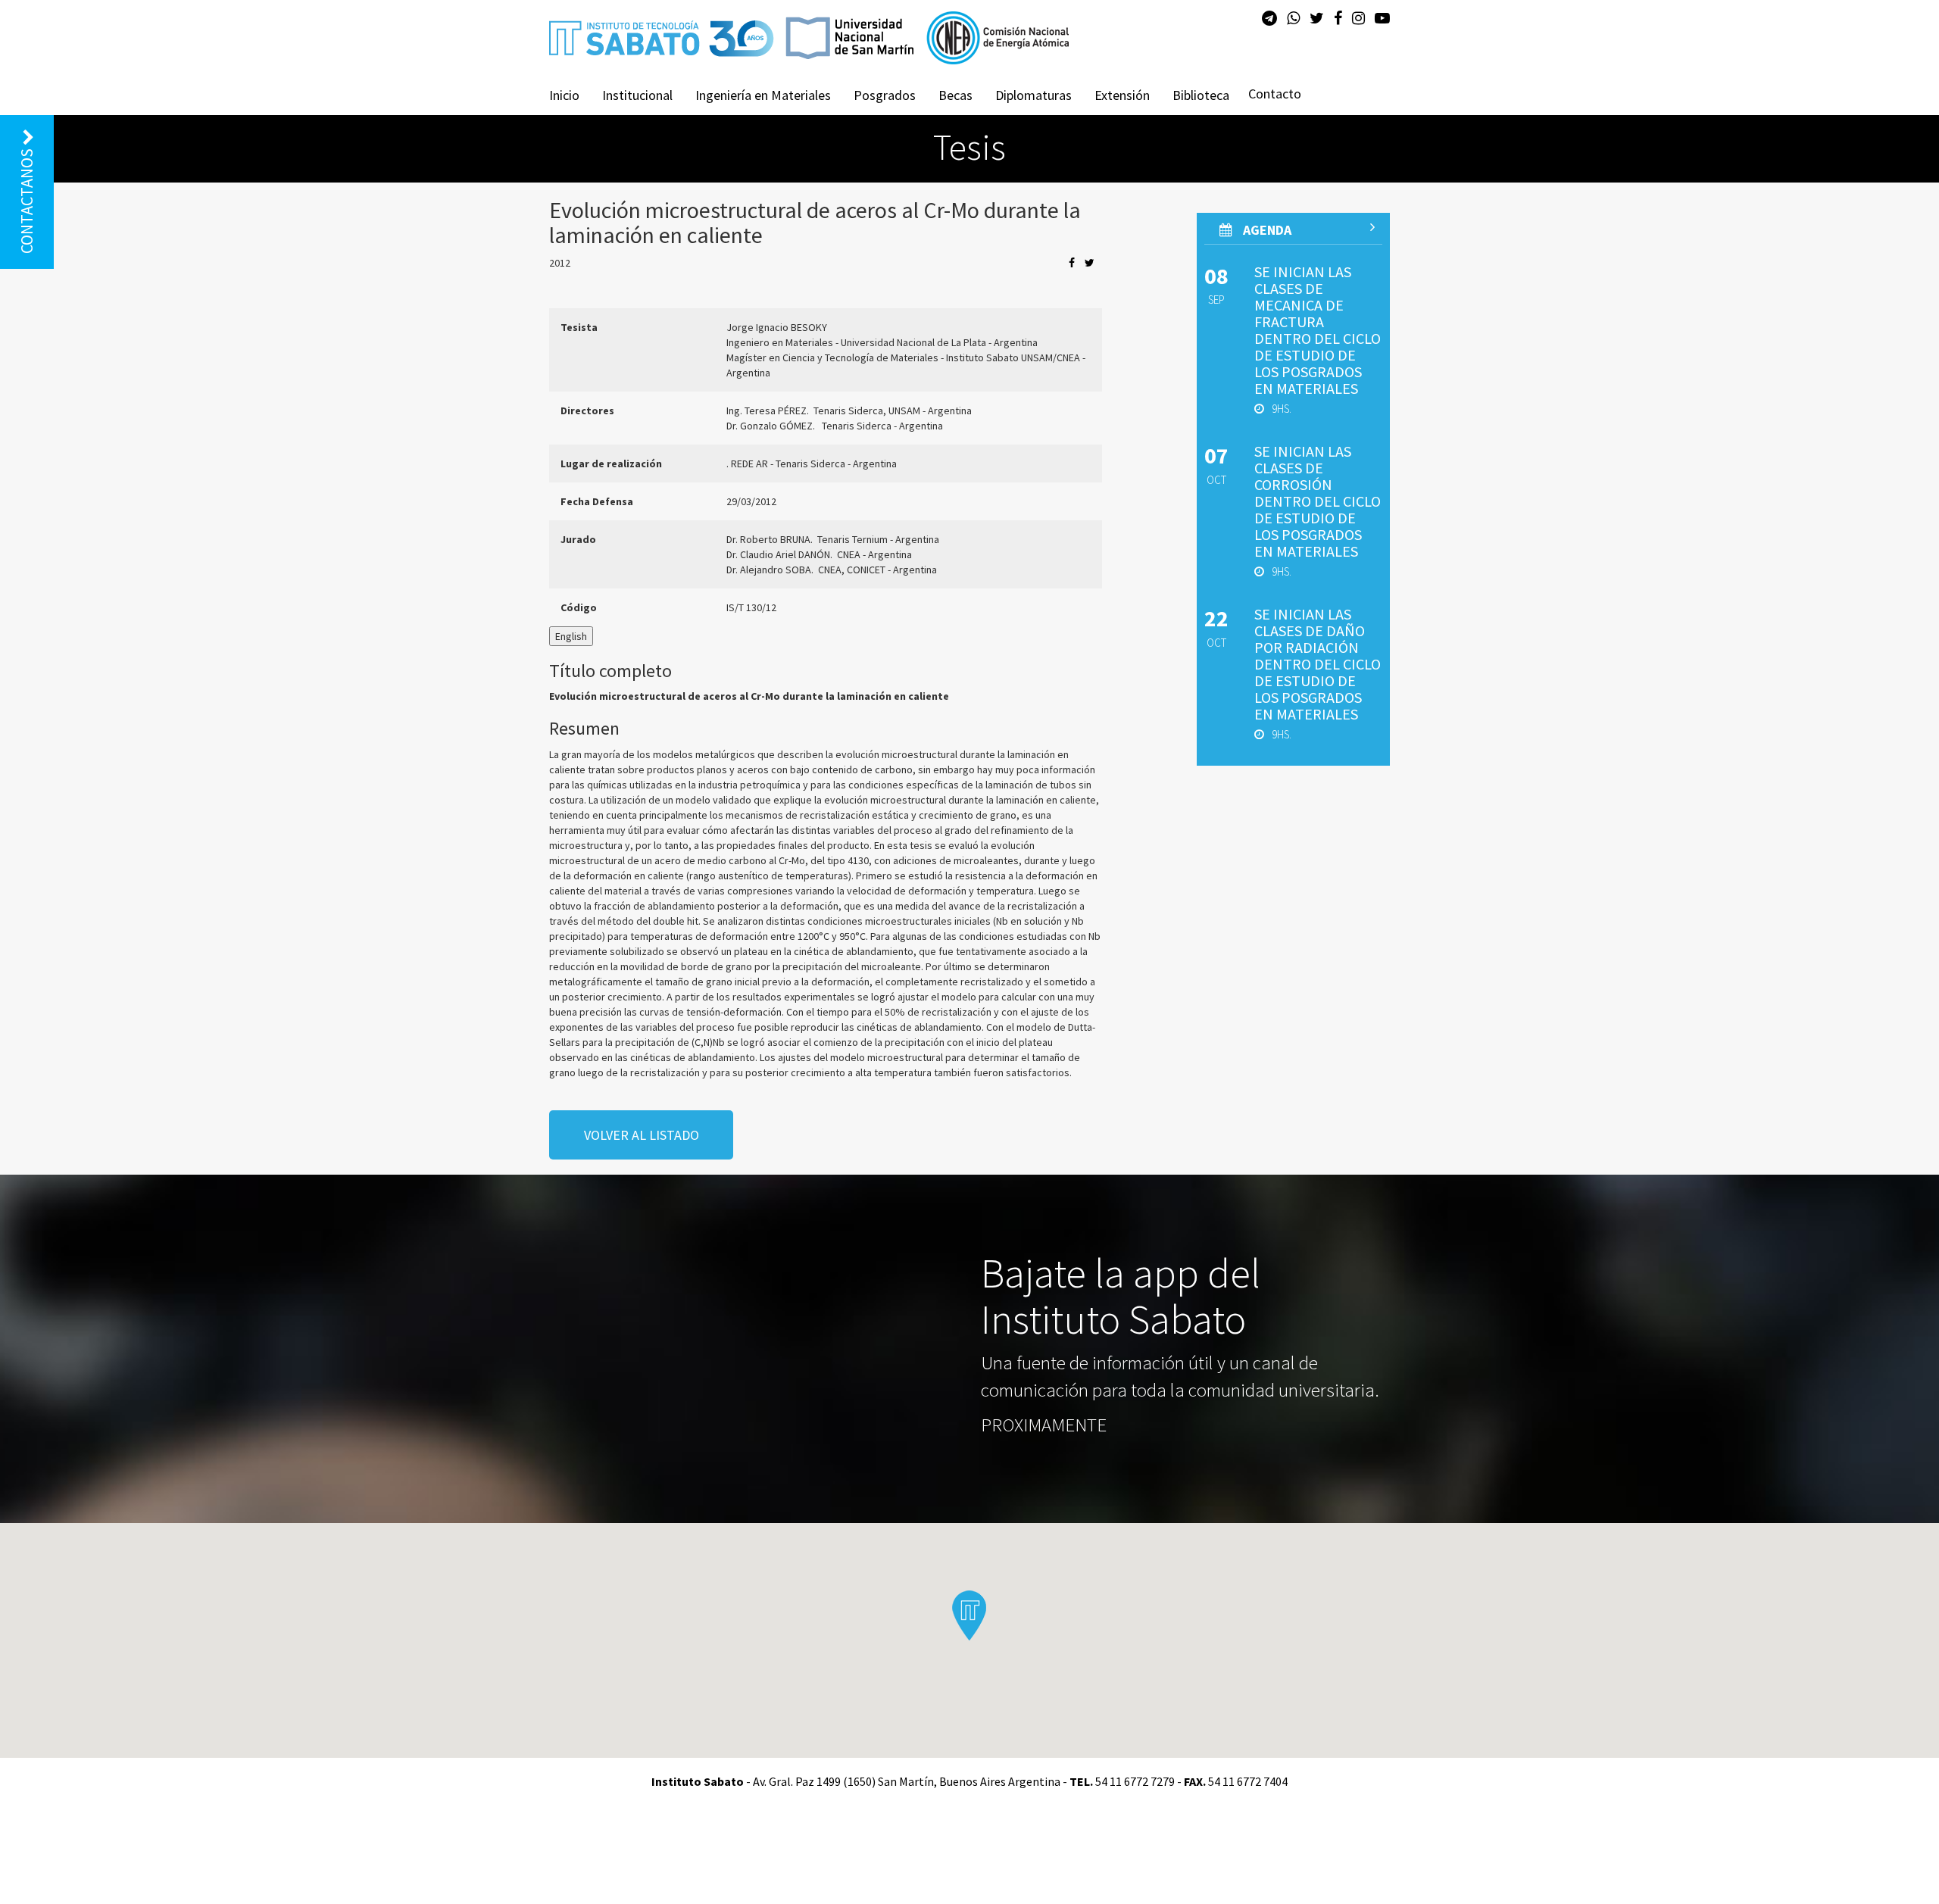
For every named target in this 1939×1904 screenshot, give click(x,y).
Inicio (564, 95)
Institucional (637, 95)
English (571, 636)
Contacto (1275, 94)
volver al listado (642, 1135)
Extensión (1122, 95)
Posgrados (885, 95)
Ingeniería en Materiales (763, 95)
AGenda (1266, 230)
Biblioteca (1201, 95)
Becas (955, 95)
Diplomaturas (1034, 95)
